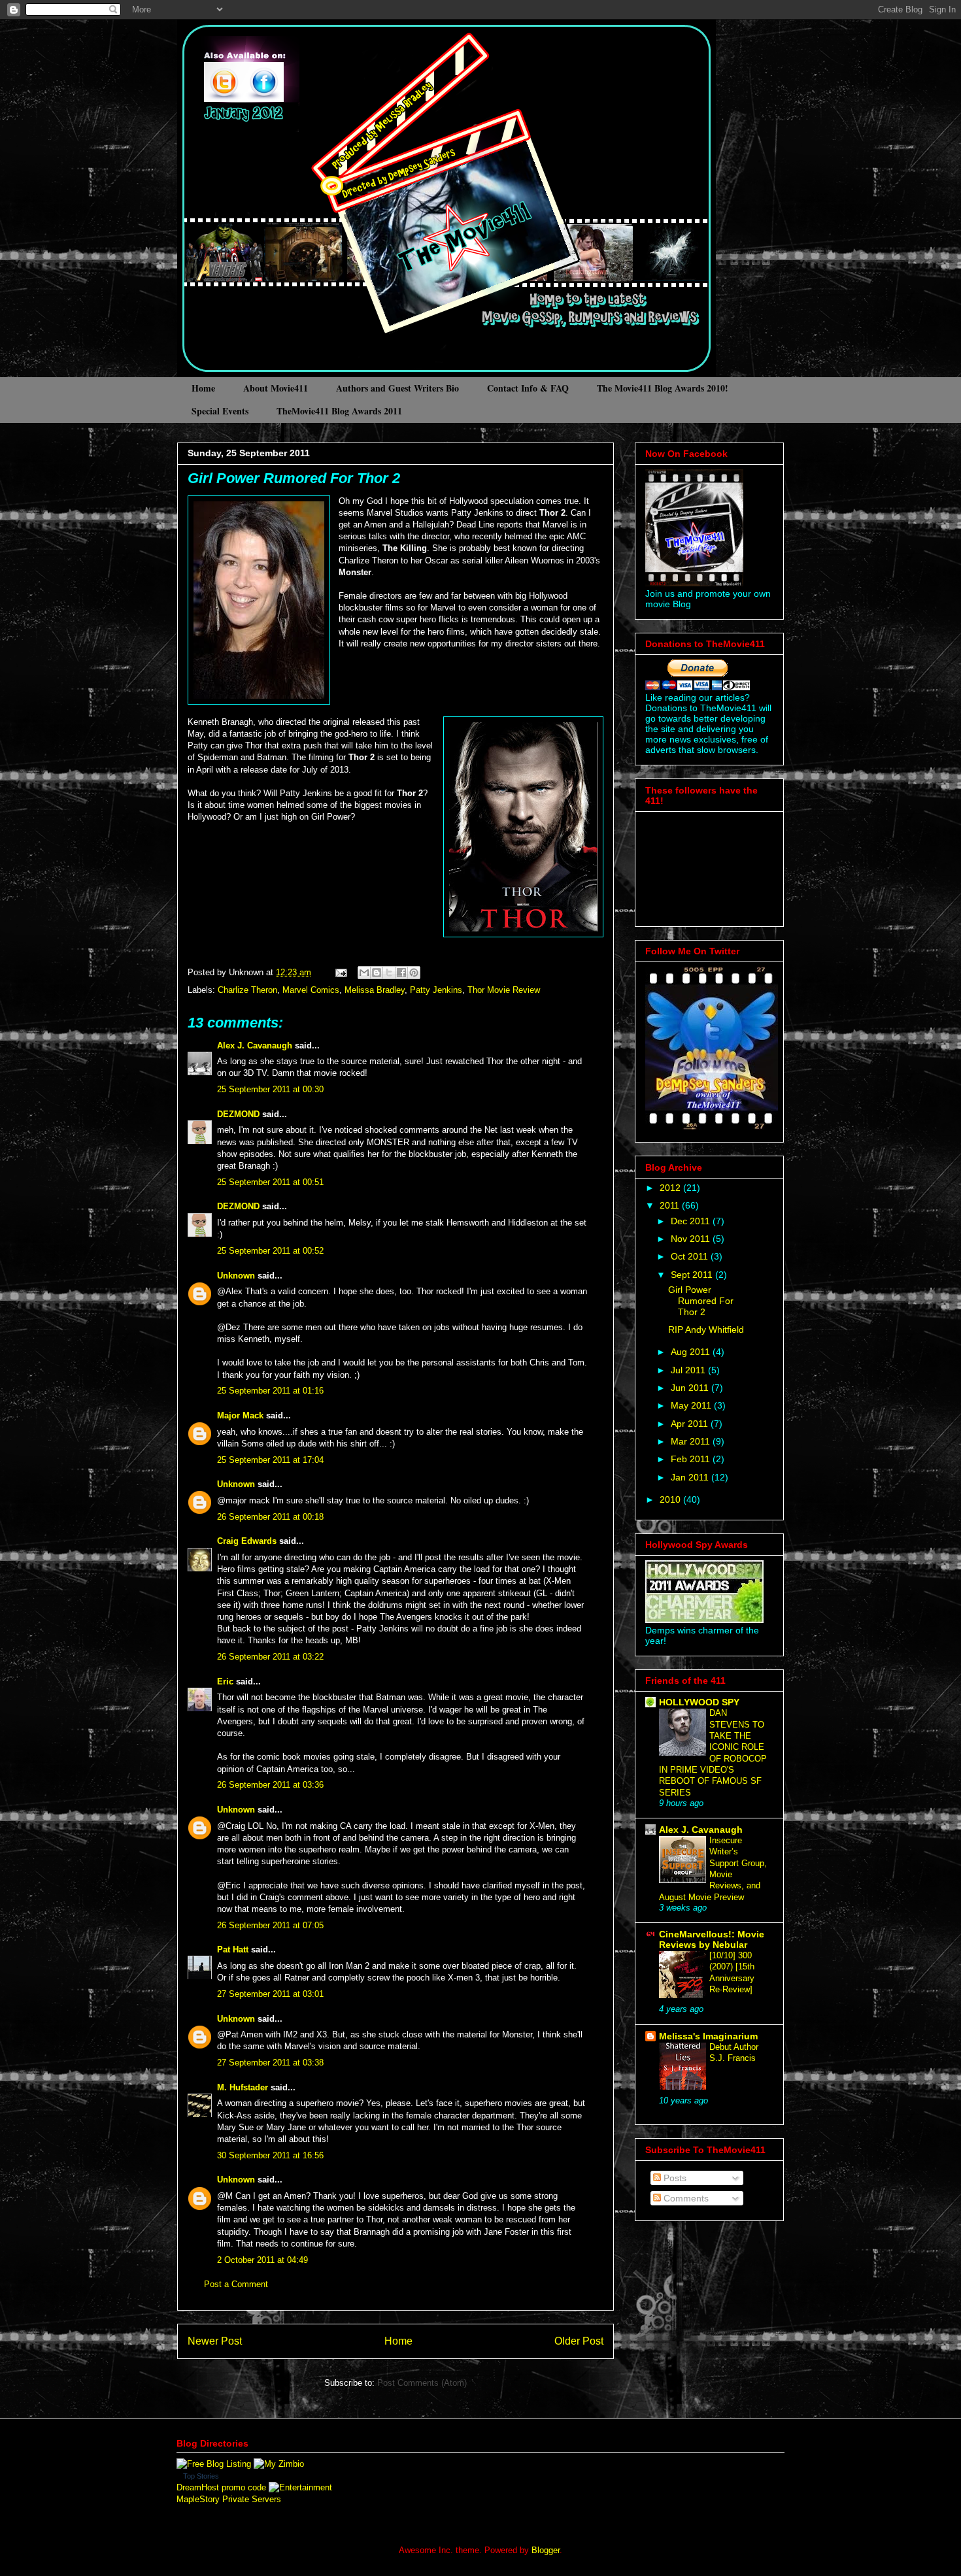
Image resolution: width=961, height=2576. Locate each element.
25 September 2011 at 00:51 (270, 1182)
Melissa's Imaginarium (708, 2036)
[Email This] (364, 973)
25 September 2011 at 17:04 (270, 1460)
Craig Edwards (247, 1541)
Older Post (579, 2341)
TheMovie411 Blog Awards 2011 (339, 411)
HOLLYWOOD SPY (699, 1702)
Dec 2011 (692, 1221)
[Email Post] (340, 972)
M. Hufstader (243, 2087)
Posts (674, 2178)
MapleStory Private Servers (229, 2499)
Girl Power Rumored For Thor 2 (294, 478)
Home (203, 388)
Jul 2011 (689, 1370)
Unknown (236, 1276)
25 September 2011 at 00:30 (270, 1089)
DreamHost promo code (221, 2487)
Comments (685, 2198)
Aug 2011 (692, 1352)
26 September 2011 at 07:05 (270, 1925)
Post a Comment (236, 2284)
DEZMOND (238, 1114)
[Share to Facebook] (401, 973)
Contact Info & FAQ (528, 388)
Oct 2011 (691, 1256)
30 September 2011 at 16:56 (270, 2155)
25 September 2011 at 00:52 (270, 1251)
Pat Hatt (233, 1949)
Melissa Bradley (375, 990)
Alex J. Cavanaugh (255, 1045)
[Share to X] (389, 973)
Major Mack (240, 1415)
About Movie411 (276, 388)
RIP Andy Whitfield (706, 1330)
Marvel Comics (311, 990)
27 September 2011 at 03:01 (270, 1994)
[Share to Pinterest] (414, 973)
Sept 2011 (693, 1275)
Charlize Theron (247, 990)
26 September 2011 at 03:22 (270, 1657)
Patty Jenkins (436, 990)
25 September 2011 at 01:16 (270, 1391)
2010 (671, 1499)
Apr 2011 (691, 1424)
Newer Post (215, 2341)
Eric (225, 1681)
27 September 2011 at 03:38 (270, 2063)
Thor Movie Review (504, 990)
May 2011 (692, 1405)
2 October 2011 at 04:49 (262, 2260)
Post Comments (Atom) (422, 2383)
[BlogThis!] (377, 973)
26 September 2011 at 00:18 (270, 1517)
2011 (671, 1205)
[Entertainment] (300, 2487)
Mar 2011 (692, 1441)
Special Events (220, 411)
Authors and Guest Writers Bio (397, 388)
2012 (671, 1188)
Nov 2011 (692, 1239)
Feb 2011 (692, 1459)
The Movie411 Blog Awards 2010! (663, 388)
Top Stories (201, 2476)
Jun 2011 (691, 1388)
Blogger (546, 2550)
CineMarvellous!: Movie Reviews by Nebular (712, 1939)
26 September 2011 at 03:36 (270, 1785)
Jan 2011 (691, 1477)
